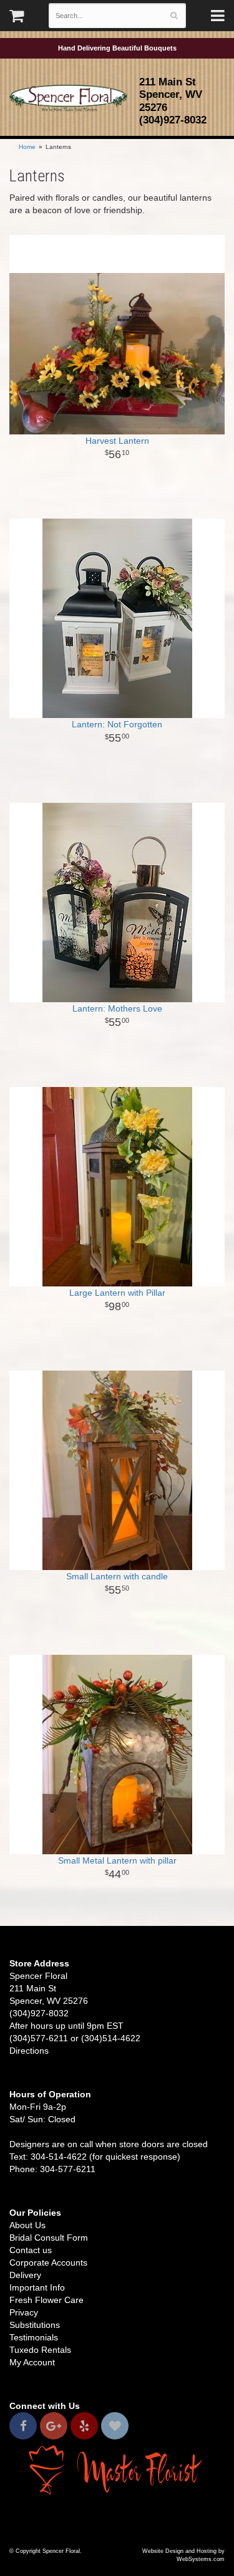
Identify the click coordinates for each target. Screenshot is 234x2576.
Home (27, 147)
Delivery (25, 2275)
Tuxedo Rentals (40, 2350)
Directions (29, 2051)
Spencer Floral (68, 98)
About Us (27, 2225)
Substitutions (35, 2325)
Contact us (31, 2250)
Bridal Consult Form (49, 2238)
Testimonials (34, 2337)
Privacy (24, 2312)
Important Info (37, 2287)
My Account (32, 2362)
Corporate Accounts (48, 2262)
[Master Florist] (117, 2469)
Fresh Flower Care (46, 2300)
